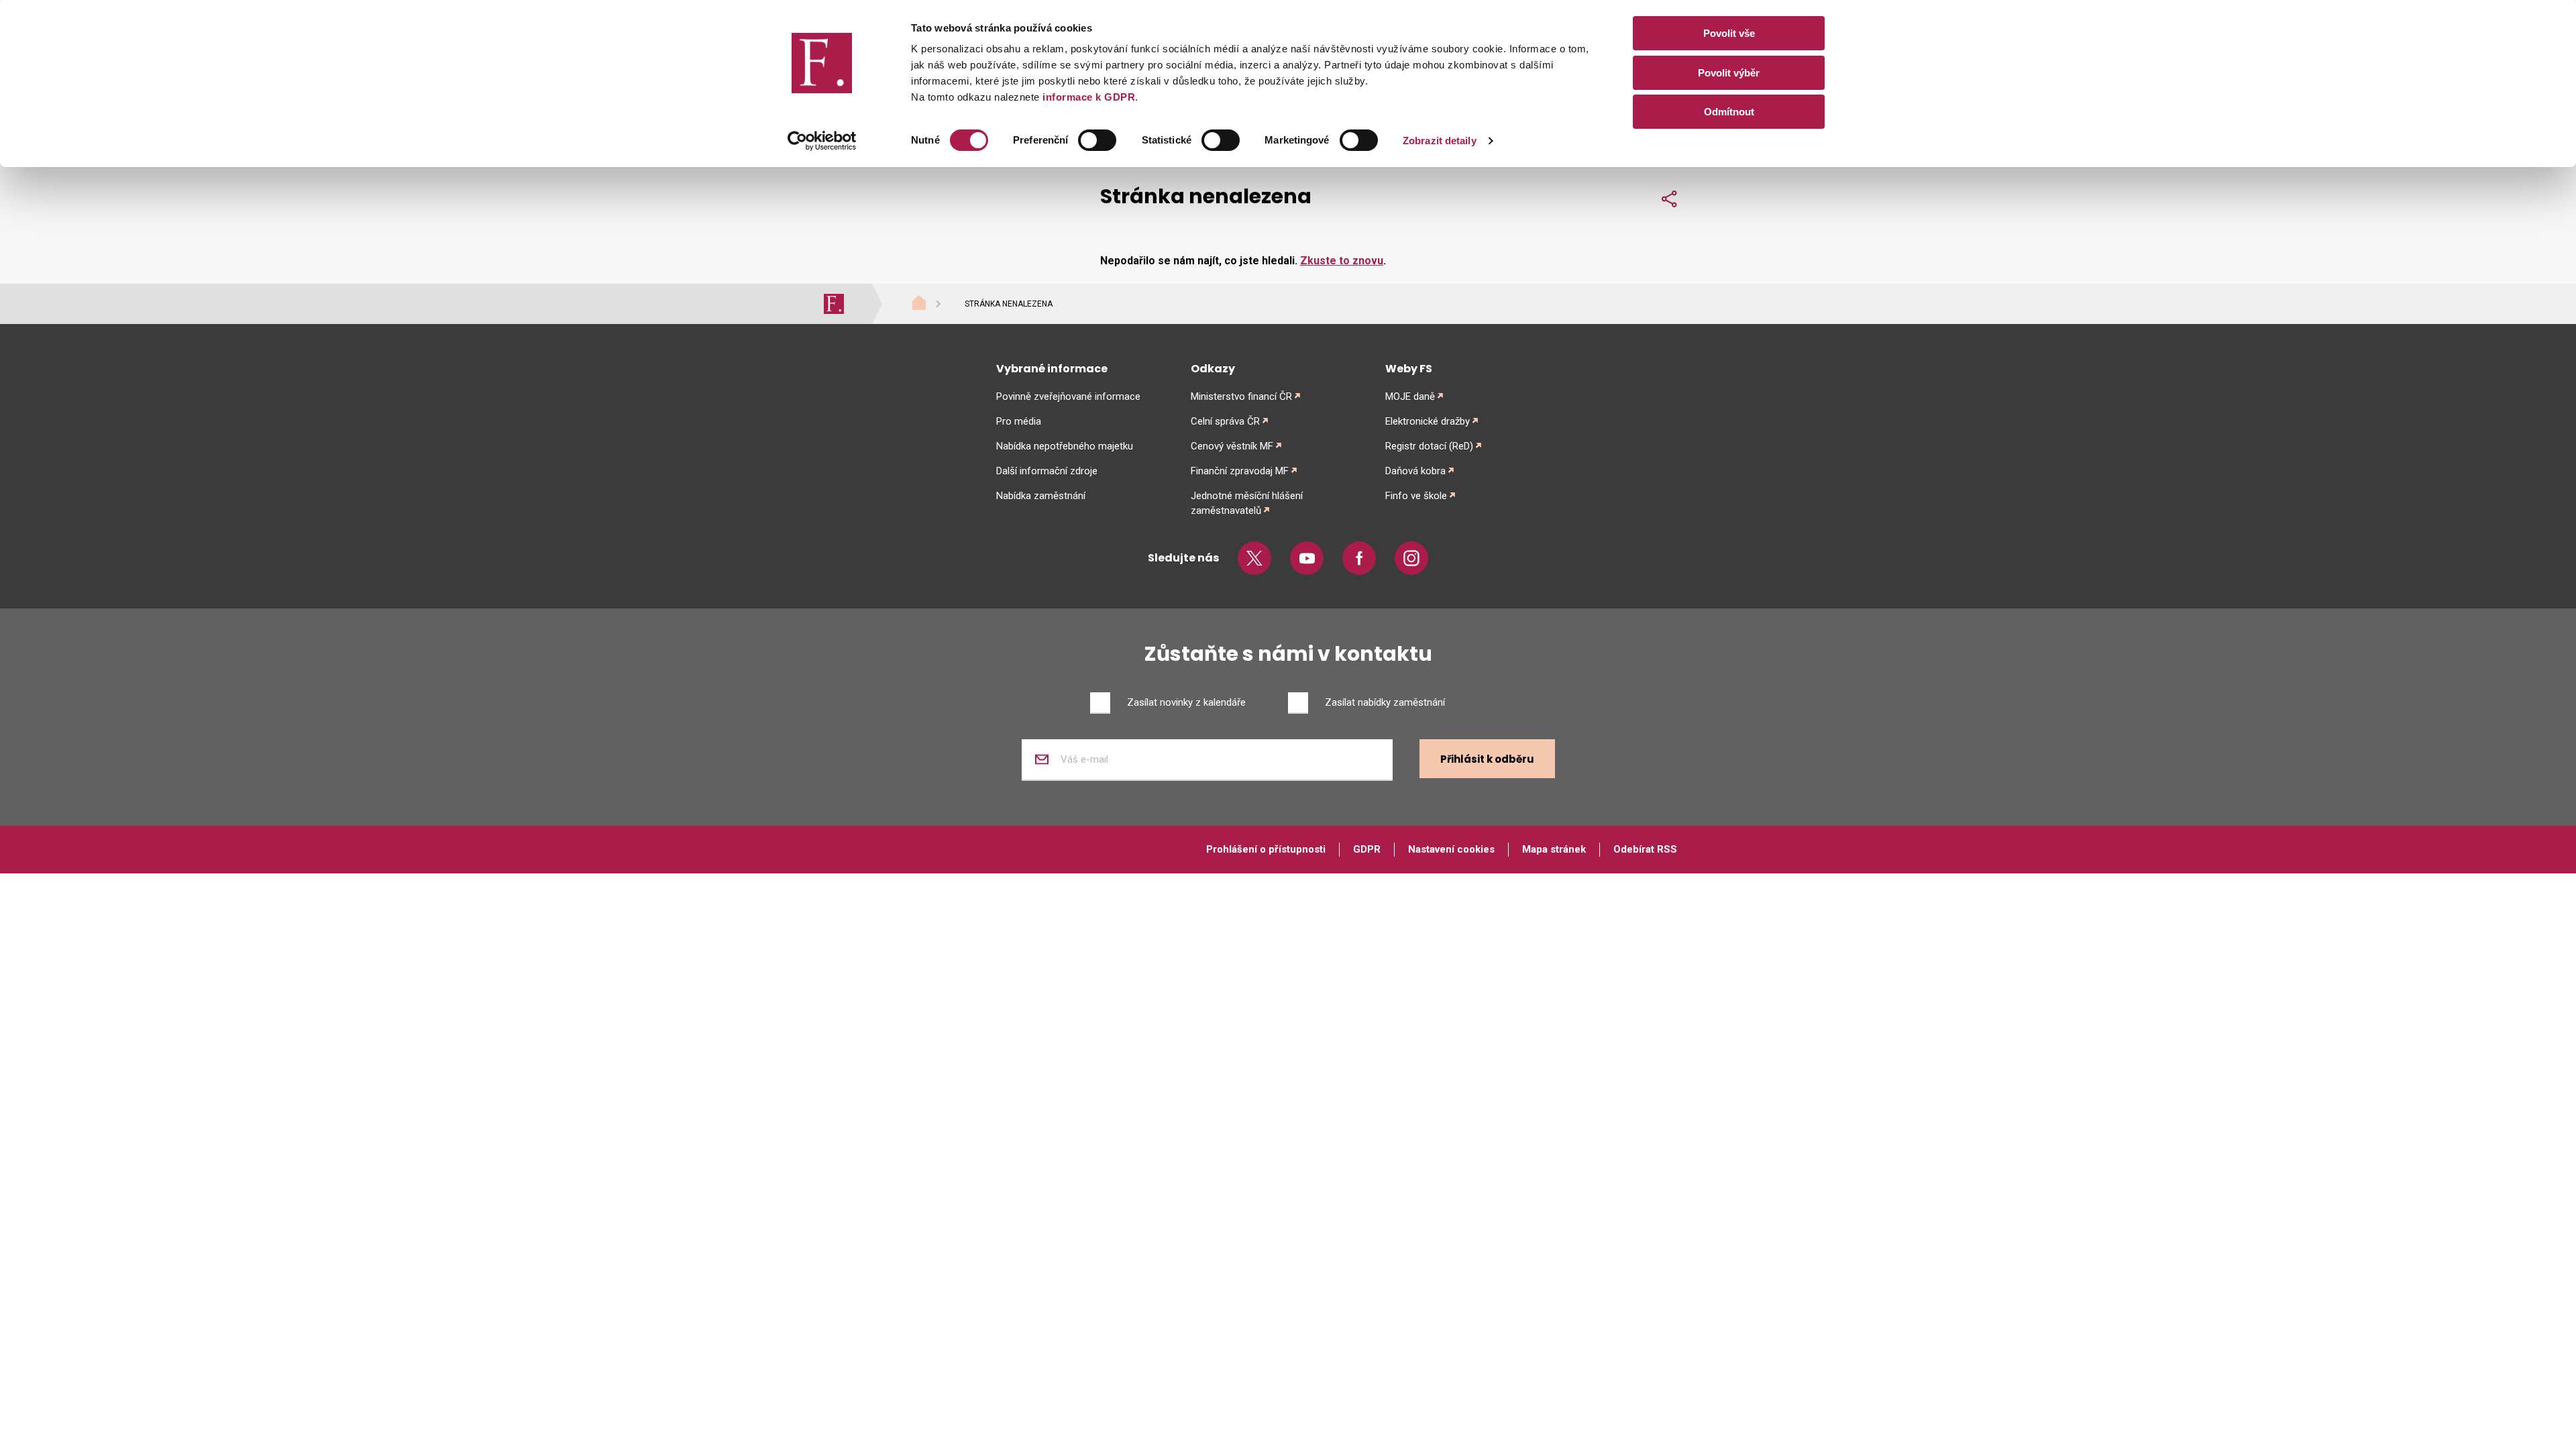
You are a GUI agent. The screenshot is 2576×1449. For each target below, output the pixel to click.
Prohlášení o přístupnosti (1266, 849)
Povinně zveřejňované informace (1068, 396)
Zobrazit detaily (1440, 141)
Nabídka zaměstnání (1041, 496)
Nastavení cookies (1451, 849)
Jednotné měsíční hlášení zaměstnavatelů (1247, 503)
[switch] (1097, 140)
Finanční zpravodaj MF (1240, 471)
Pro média (1019, 421)
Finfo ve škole (1416, 496)
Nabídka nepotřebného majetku (1065, 446)
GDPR (1367, 849)
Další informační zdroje (1047, 471)
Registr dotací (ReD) (1429, 446)
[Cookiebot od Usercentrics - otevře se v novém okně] (822, 141)
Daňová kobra (1415, 471)
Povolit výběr (1729, 73)
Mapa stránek (1554, 849)
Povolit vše (1729, 33)
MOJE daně (1410, 396)
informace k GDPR (1088, 97)
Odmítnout (1729, 112)
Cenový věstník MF (1232, 446)
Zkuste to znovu (1342, 261)
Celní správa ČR (1225, 421)
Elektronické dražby (1428, 421)
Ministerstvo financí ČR (1241, 396)
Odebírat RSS (1645, 849)
